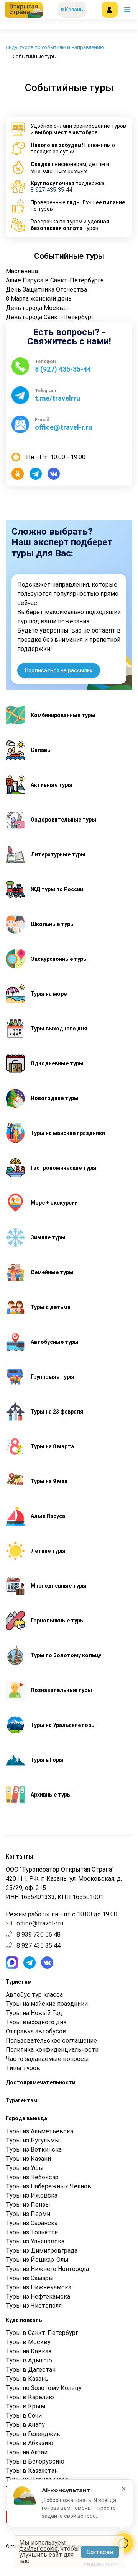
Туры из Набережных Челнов (48, 2186)
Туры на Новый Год (34, 2013)
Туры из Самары (30, 2278)
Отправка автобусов (36, 2031)
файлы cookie (39, 2549)
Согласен (100, 2552)
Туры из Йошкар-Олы (37, 2260)
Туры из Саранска (32, 2223)
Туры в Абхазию (30, 2443)
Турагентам (22, 2100)
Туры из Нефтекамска (38, 2296)
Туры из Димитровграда (42, 2251)
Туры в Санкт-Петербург (42, 2333)
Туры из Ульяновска (35, 2241)
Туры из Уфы (25, 2168)
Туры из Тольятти (32, 2232)
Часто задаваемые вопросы (47, 2059)
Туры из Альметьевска (39, 2131)
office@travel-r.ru (40, 1923)
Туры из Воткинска (34, 2150)
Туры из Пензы (28, 2205)
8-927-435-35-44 (51, 190)
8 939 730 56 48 (39, 1934)
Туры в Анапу (25, 2425)
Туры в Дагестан (31, 2370)
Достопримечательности (40, 2082)
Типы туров (23, 2068)
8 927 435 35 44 (39, 1946)
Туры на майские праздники (47, 2004)
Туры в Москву (28, 2342)
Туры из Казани (28, 2159)
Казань (74, 10)
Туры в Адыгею (29, 2360)
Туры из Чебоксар (32, 2177)
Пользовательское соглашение (51, 2040)
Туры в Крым (25, 2406)
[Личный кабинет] (110, 10)
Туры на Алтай (27, 2452)
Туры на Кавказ (29, 2351)
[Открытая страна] (24, 10)
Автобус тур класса (34, 1995)
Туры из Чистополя (34, 2306)
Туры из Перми (28, 2214)
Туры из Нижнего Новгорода (47, 2269)
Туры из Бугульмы (33, 2140)
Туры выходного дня (36, 2022)
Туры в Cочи (24, 2415)
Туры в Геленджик (33, 2434)
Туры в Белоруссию (35, 2461)
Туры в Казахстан (32, 2471)
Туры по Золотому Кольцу (44, 2388)
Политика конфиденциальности (52, 2050)
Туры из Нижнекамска (39, 2287)
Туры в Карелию (30, 2397)
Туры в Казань (27, 2379)
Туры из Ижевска (32, 2195)
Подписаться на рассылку (59, 670)
